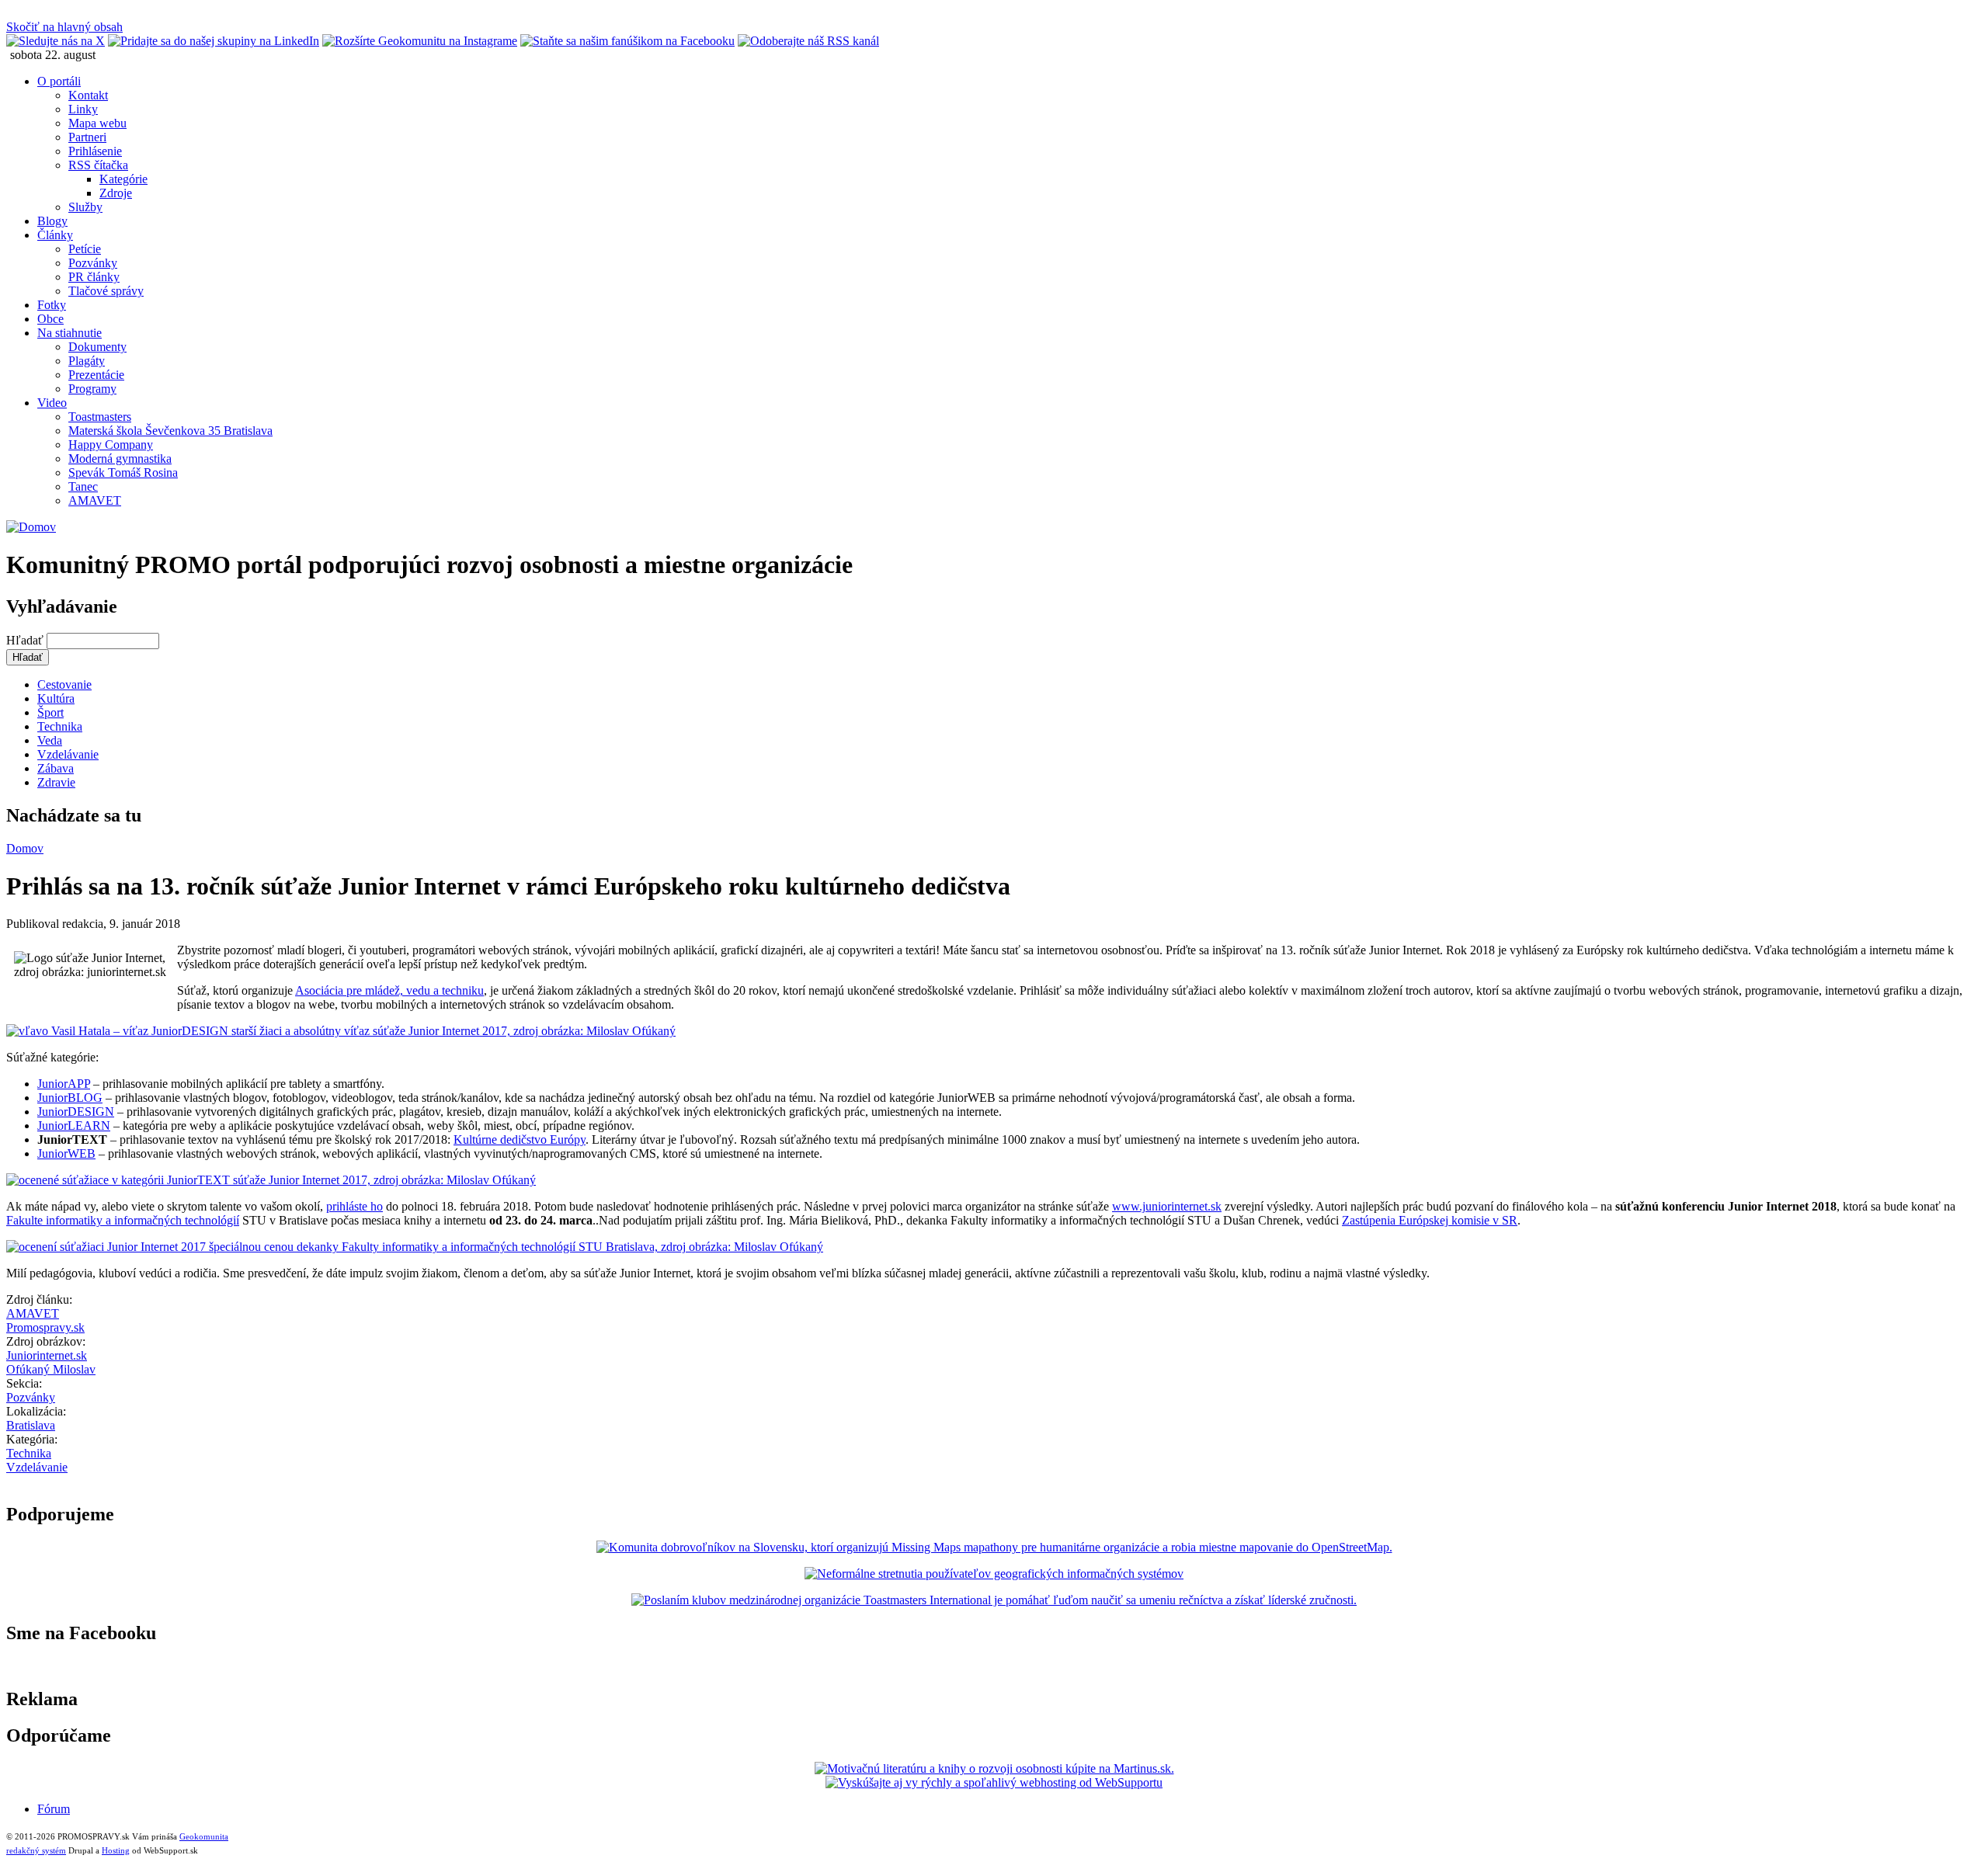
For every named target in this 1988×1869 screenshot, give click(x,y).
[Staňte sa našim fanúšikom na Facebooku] (627, 41)
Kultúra (56, 698)
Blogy (52, 221)
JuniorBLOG (70, 1098)
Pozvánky (93, 263)
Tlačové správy (106, 291)
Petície (85, 249)
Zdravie (56, 782)
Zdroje (116, 193)
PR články (94, 277)
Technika (60, 726)
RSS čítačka (98, 165)
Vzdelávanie (68, 754)
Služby (85, 207)
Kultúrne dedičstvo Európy (520, 1139)
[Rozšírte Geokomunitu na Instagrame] (420, 41)
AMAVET (95, 500)
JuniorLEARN (74, 1126)
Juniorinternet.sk (47, 1355)
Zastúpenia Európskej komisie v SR (1430, 1220)
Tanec (83, 486)
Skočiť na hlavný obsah (64, 27)
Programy (92, 389)
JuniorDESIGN (76, 1112)
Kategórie (123, 179)
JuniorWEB (66, 1153)
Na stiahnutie (70, 333)
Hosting (116, 1850)
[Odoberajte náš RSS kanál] (808, 41)
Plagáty (87, 361)
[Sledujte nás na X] (56, 41)
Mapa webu (97, 123)
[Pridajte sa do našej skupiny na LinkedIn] (214, 41)
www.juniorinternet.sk (1167, 1206)
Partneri (87, 137)
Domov (25, 848)
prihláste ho (355, 1206)
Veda (50, 740)
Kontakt (88, 95)
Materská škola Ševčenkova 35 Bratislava (170, 431)
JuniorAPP (64, 1084)
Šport (50, 712)
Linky (83, 109)
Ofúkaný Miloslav (51, 1369)
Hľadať (26, 640)
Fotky (52, 305)
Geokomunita (204, 1836)
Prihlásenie (95, 151)
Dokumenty (97, 347)
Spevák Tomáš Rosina (123, 472)
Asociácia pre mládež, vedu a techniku (389, 990)
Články (55, 235)
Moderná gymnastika (120, 459)
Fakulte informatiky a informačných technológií (123, 1220)
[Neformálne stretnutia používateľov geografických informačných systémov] (994, 1574)
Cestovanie (64, 684)
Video (52, 403)
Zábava (56, 768)
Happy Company (111, 445)
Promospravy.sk (45, 1327)
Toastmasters (100, 417)
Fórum (54, 1809)
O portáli (59, 81)
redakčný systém (36, 1850)
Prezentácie (96, 375)
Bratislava (31, 1425)
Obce (50, 319)
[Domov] (31, 527)
